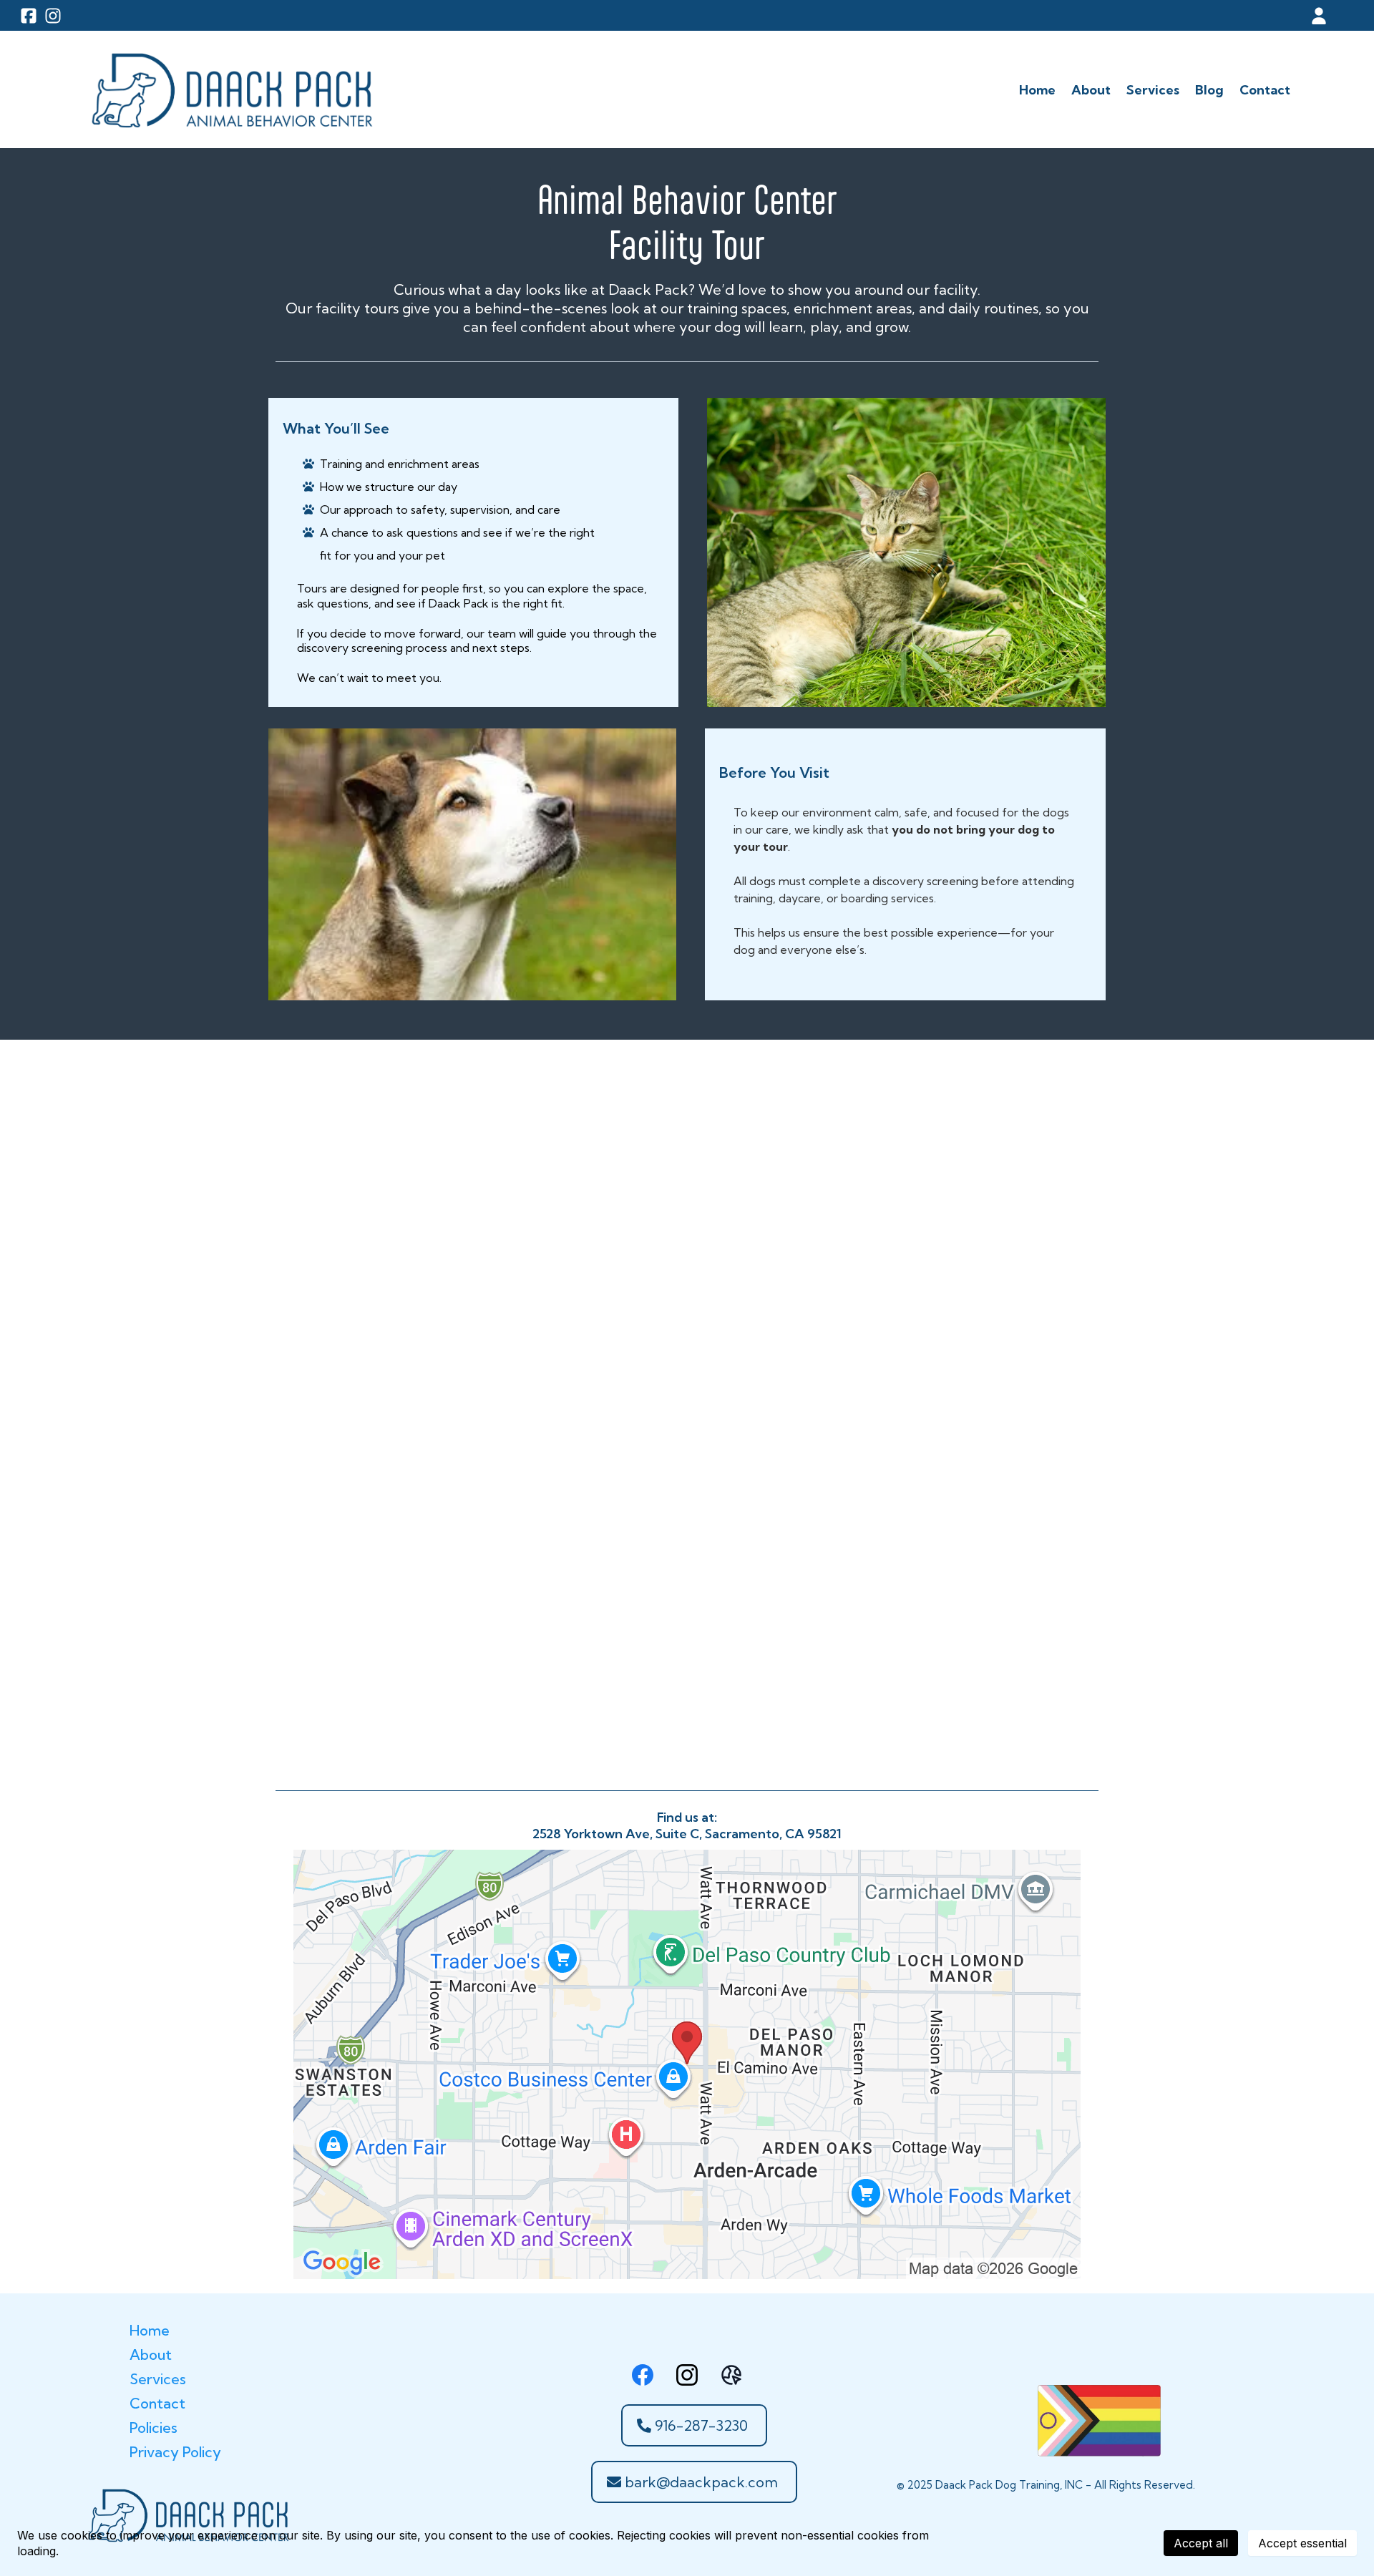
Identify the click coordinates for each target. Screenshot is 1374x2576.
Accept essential (1302, 2543)
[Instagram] (687, 2375)
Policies (154, 2428)
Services (158, 2379)
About (151, 2355)
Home (150, 2330)
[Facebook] (643, 2375)
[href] (687, 2064)
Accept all (1201, 2543)
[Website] (731, 2375)
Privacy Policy (175, 2452)
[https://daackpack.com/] (230, 89)
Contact (157, 2403)
